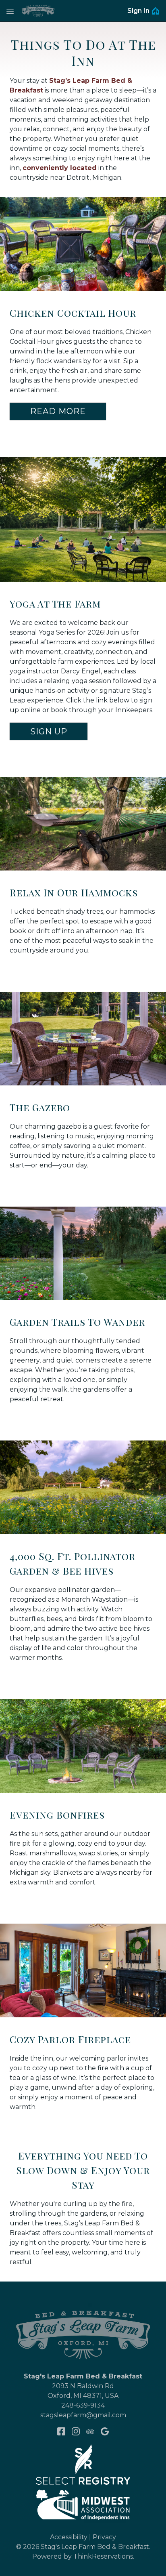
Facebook (61, 2431)
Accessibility (69, 2537)
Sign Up (49, 732)
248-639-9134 (83, 2405)
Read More (58, 411)
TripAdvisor (90, 2431)
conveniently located (60, 168)
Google (105, 2431)
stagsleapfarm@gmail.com (83, 2415)
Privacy (104, 2537)
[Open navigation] (10, 11)
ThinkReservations (103, 2556)
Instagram (76, 2431)
